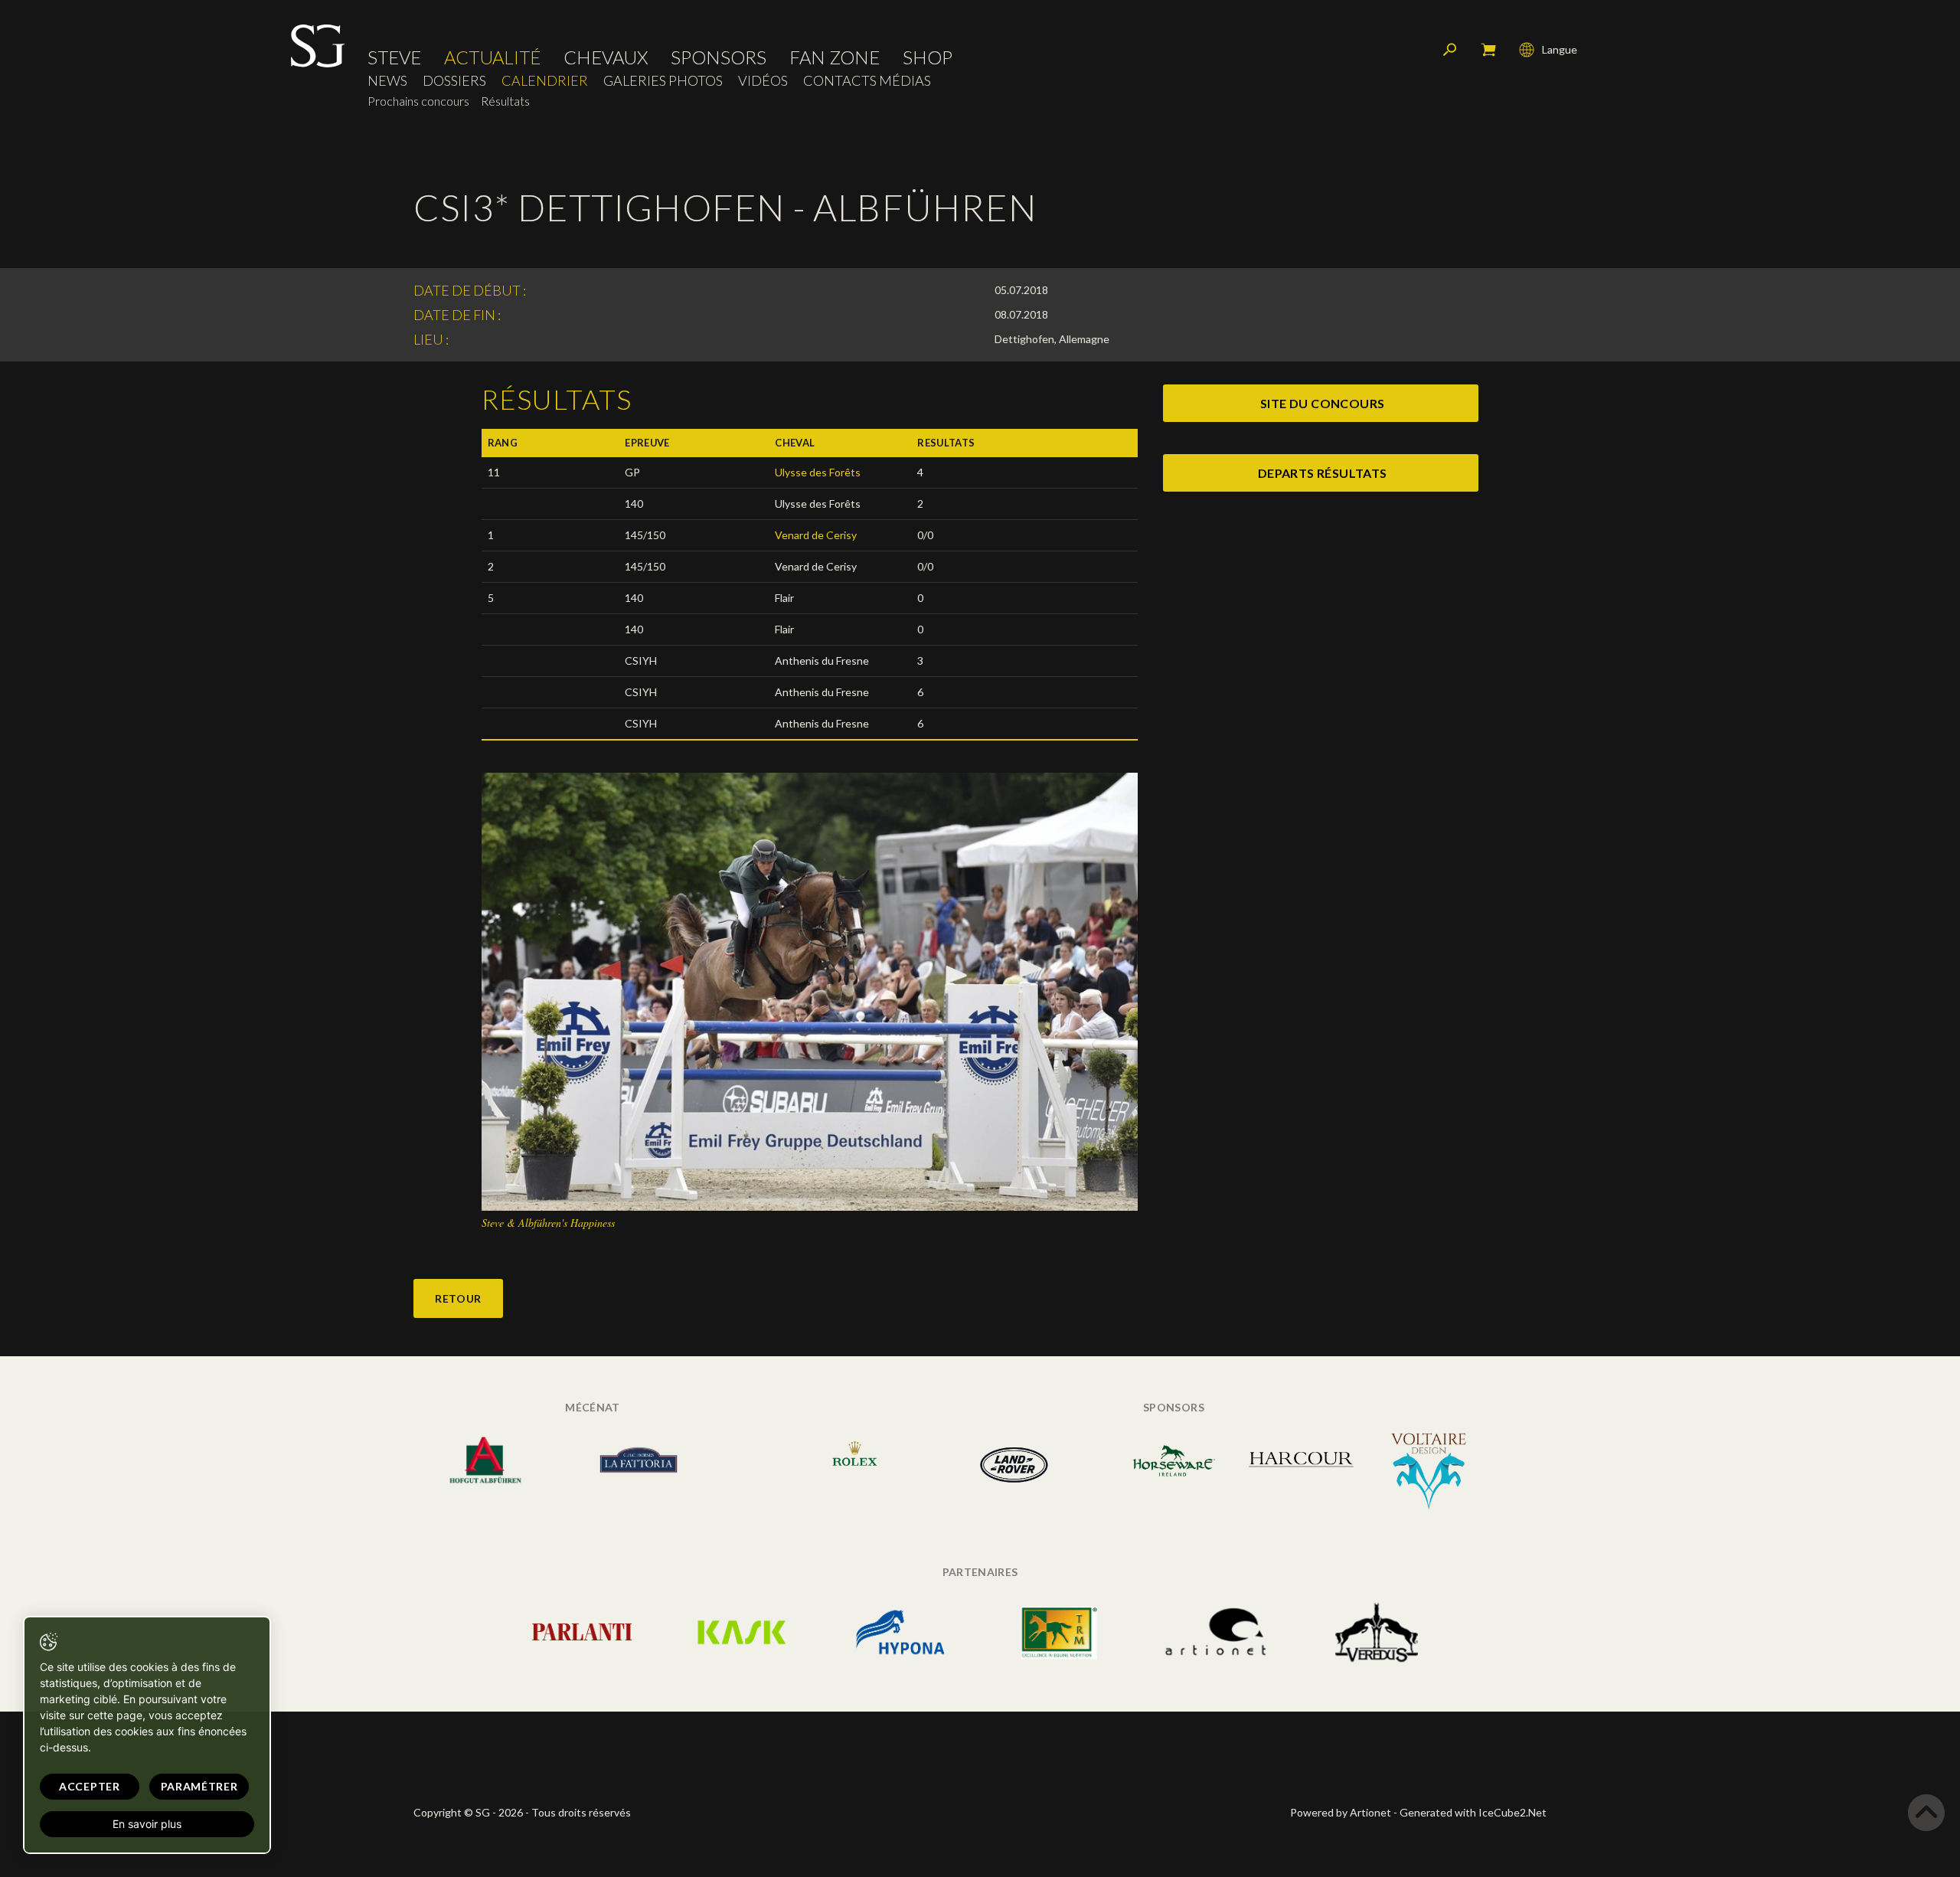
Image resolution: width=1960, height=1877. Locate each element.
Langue (1560, 49)
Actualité (492, 57)
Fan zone (835, 57)
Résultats (505, 101)
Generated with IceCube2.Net (1473, 1812)
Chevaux (606, 57)
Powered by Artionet (1341, 1812)
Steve (394, 57)
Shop (928, 57)
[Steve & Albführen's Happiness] (810, 991)
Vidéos (763, 81)
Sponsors (719, 57)
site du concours (1322, 403)
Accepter (90, 1786)
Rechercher (1450, 50)
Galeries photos (663, 81)
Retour (458, 1298)
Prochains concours (418, 101)
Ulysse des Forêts (818, 472)
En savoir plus (147, 1824)
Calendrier (545, 81)
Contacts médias (867, 81)
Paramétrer (199, 1786)
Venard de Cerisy (816, 535)
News (387, 81)
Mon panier (1488, 50)
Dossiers (454, 81)
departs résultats (1323, 473)
